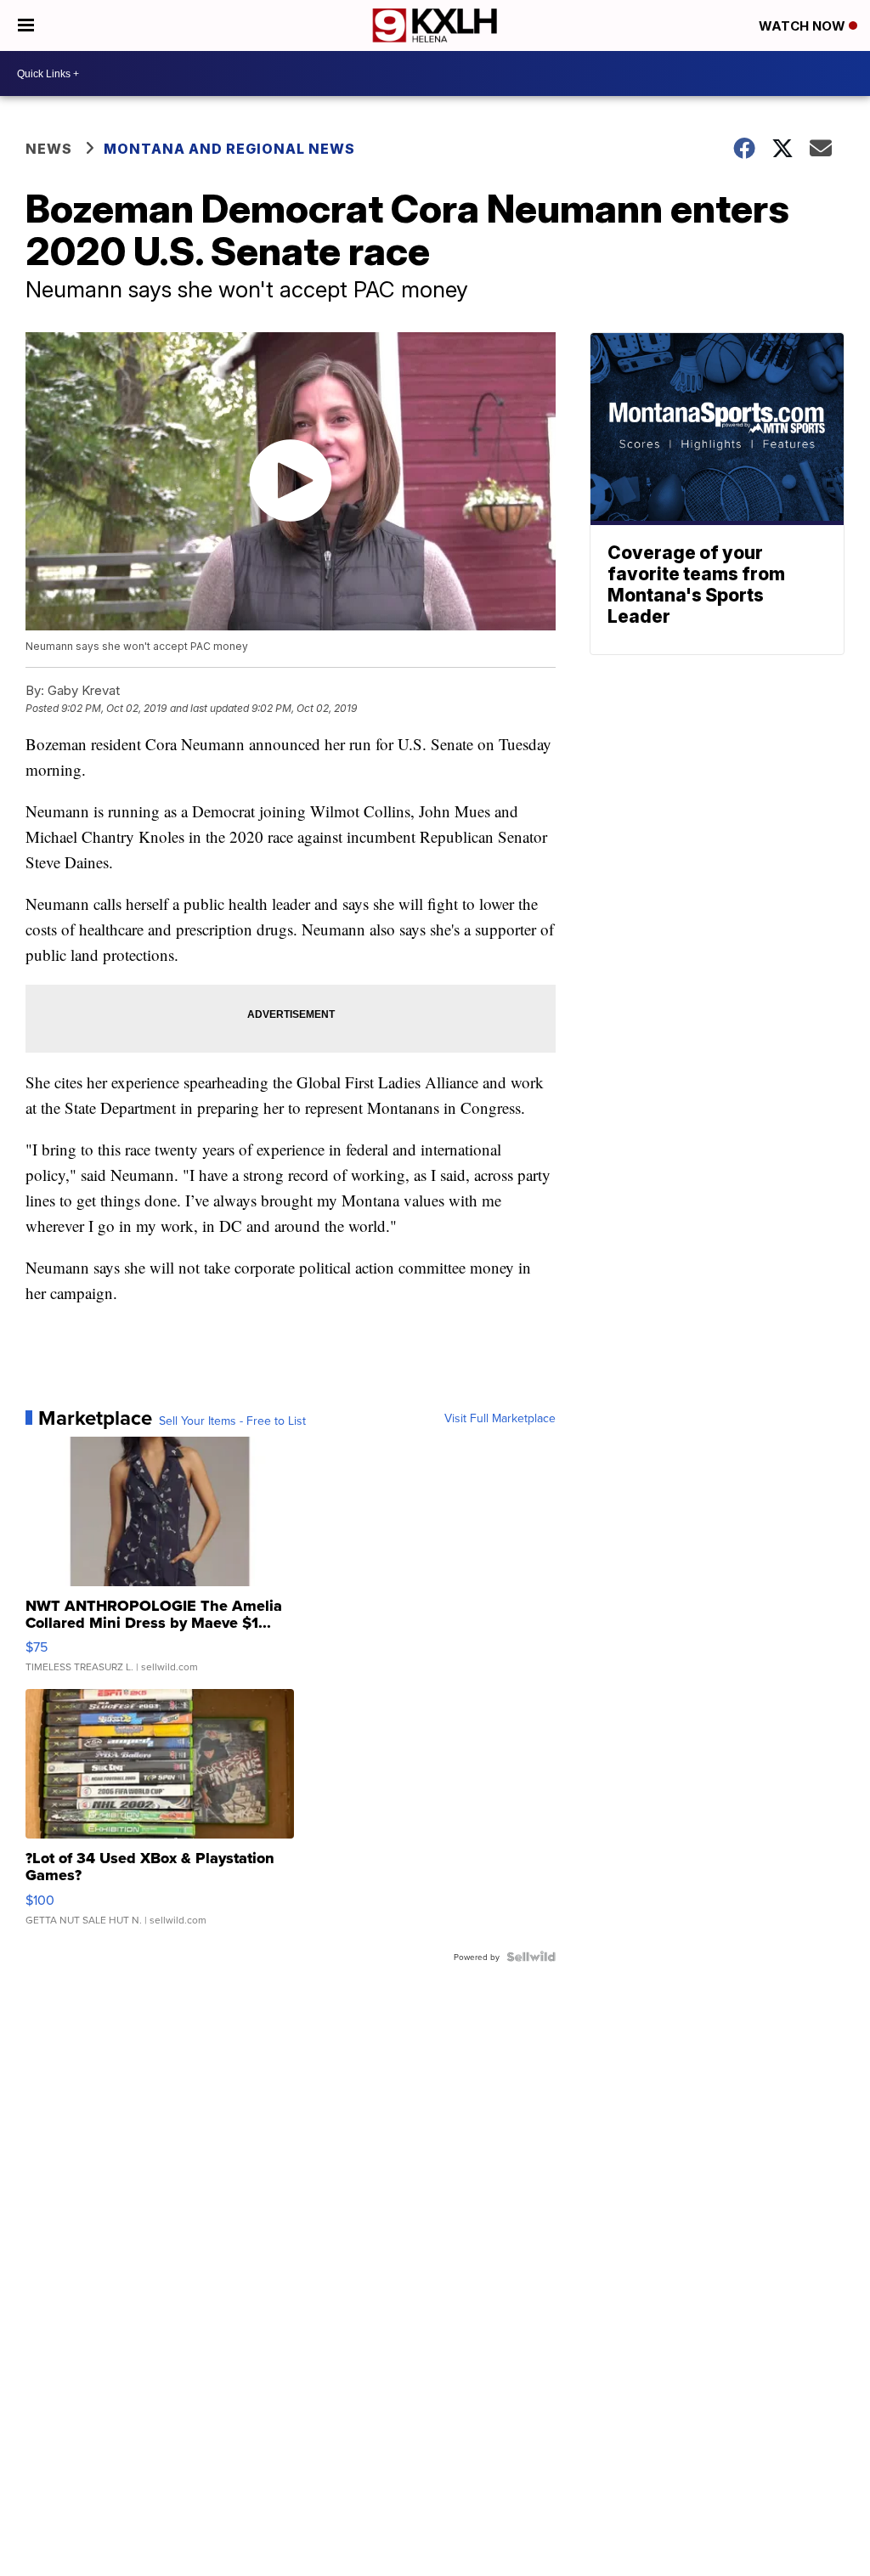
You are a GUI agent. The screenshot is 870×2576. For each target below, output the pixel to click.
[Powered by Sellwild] (531, 1957)
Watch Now (804, 26)
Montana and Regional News (229, 149)
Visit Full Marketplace (500, 1418)
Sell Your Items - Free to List (232, 1421)
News (49, 149)
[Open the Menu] (26, 25)
